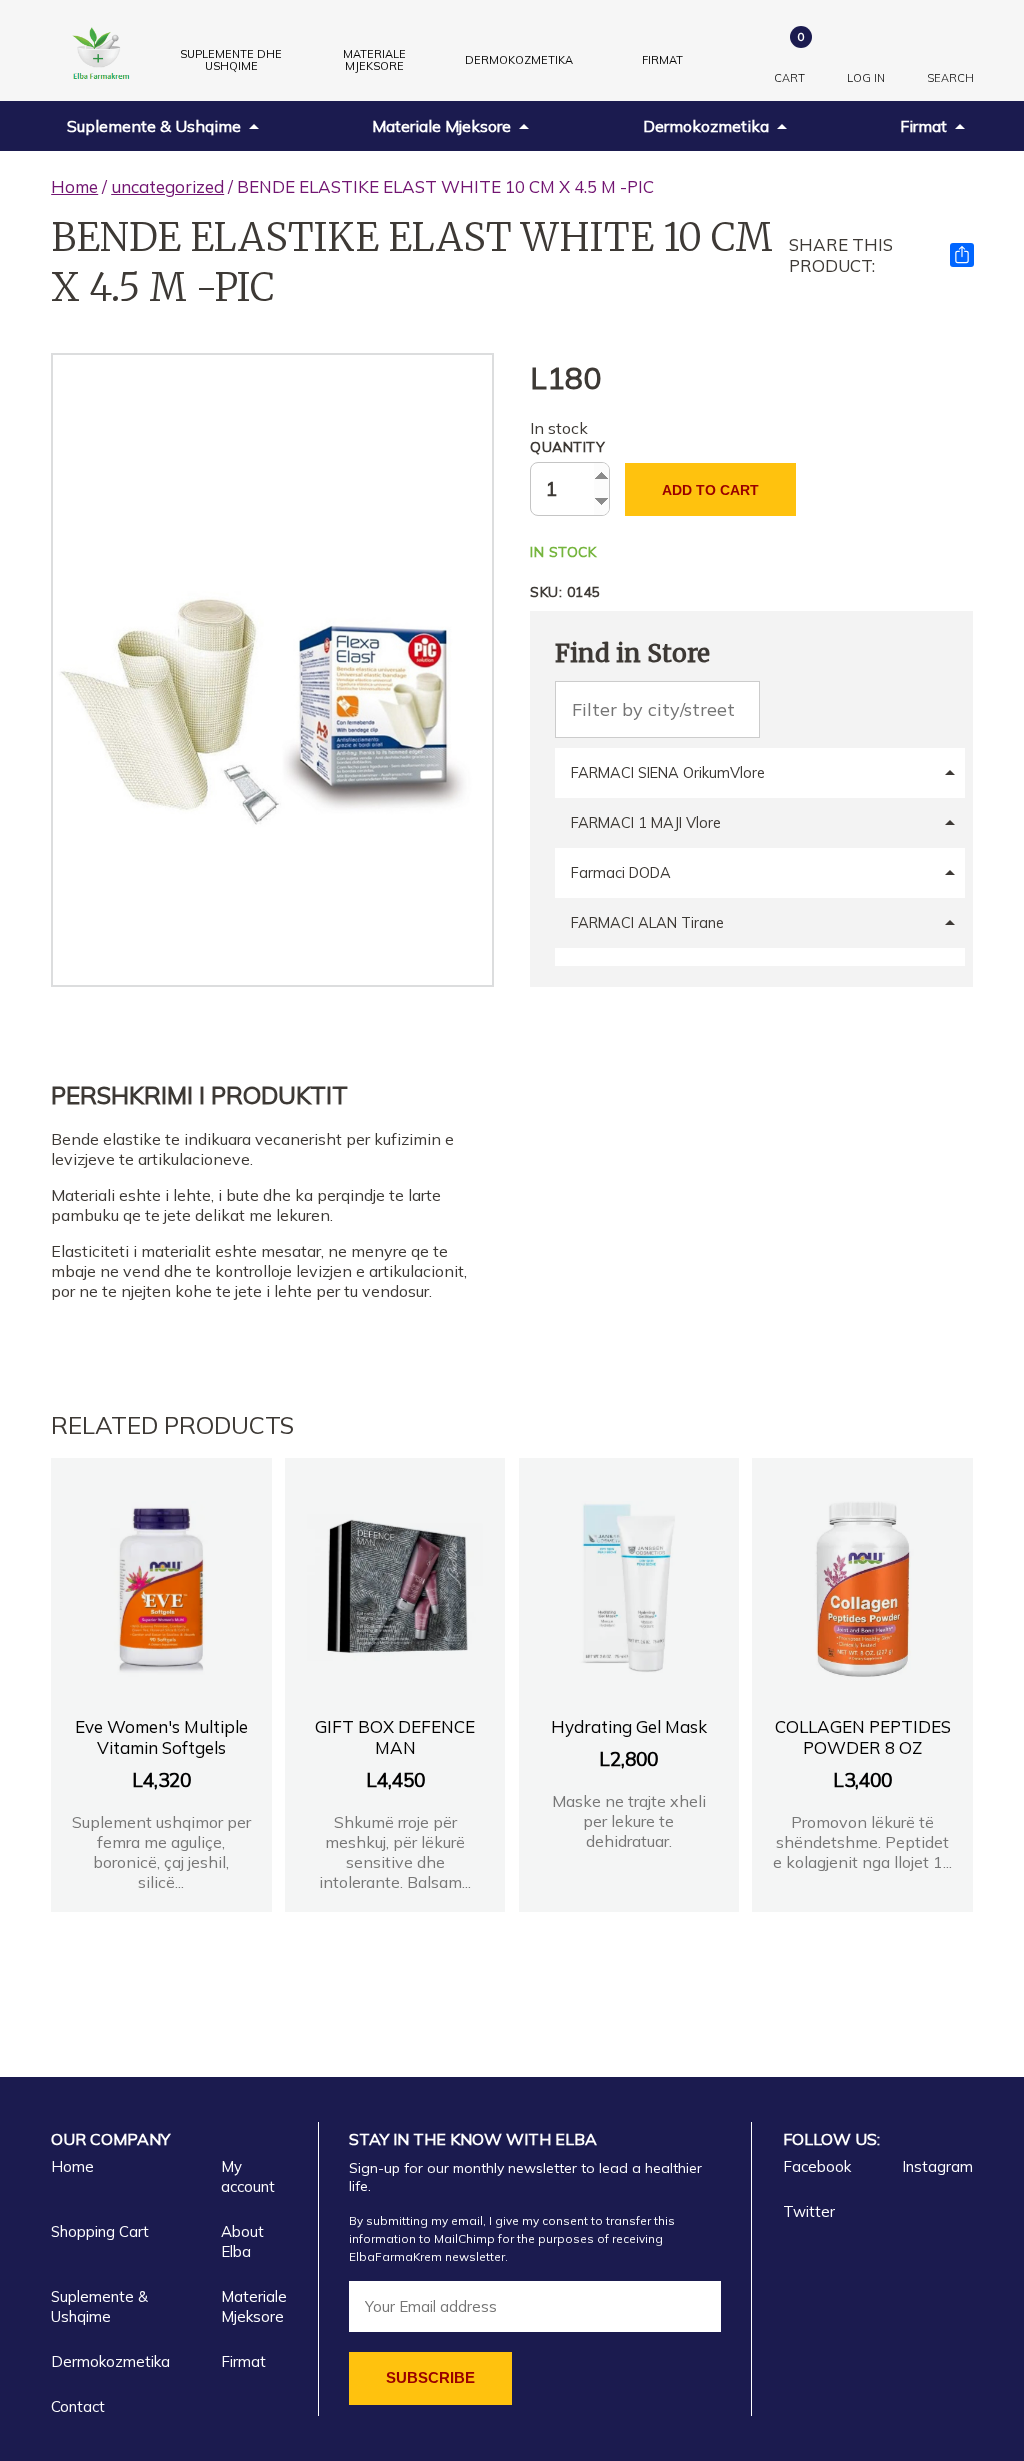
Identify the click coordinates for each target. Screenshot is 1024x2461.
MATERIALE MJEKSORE (374, 60)
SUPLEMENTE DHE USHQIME (231, 60)
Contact (78, 2406)
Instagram (937, 2166)
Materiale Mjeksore (441, 126)
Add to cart (710, 490)
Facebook (817, 2166)
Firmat (662, 60)
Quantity (567, 447)
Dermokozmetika (706, 126)
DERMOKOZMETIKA (519, 60)
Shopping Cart (100, 2231)
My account (248, 2176)
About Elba (242, 2241)
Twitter (809, 2211)
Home (74, 186)
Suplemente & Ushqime (154, 126)
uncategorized (167, 186)
